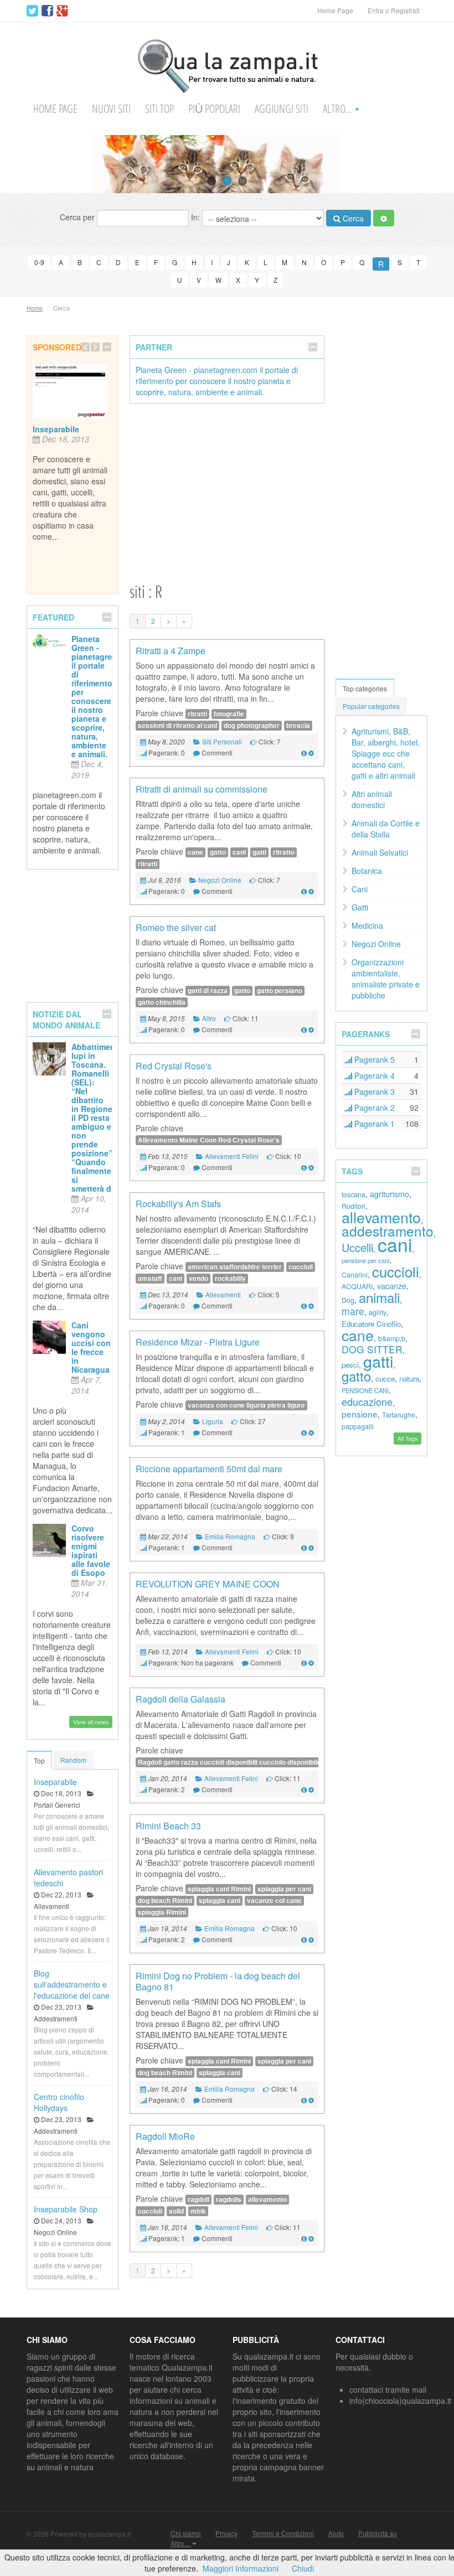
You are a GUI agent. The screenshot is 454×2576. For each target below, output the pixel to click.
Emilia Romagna (230, 1536)
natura (409, 1378)
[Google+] (62, 11)
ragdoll (198, 2199)
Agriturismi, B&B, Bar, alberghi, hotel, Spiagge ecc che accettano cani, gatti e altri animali (386, 753)
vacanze (392, 1286)
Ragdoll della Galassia (180, 1699)
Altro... (338, 109)
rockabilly (230, 1278)
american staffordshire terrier (235, 1267)
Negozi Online (220, 880)
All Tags (407, 1438)
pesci (350, 1365)
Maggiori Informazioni (241, 2568)
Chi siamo (186, 2533)
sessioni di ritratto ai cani (177, 725)
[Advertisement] (227, 492)
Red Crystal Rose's (174, 1066)
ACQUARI (357, 1286)
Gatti (360, 907)
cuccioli (301, 1267)
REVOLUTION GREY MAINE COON (208, 1584)
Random (73, 1760)
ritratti (197, 714)
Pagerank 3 (373, 1092)
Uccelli (357, 1247)
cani (239, 852)
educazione (367, 1401)
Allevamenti (223, 1294)
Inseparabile (56, 429)
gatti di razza (208, 990)
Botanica (367, 871)
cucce (385, 1378)
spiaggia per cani (284, 1889)
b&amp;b (392, 1338)
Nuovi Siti (111, 109)
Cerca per (78, 216)
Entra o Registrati (394, 10)
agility (378, 1312)
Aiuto (336, 2533)
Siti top (159, 109)
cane (195, 852)
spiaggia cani (220, 1900)
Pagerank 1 (373, 1124)
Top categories (365, 688)
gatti (259, 852)
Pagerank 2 (373, 1108)
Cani (360, 889)
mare (353, 1311)
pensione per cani (365, 1260)
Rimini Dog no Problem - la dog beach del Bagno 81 (218, 1981)
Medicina (367, 925)
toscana (354, 1194)
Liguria (213, 1421)
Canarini (355, 1275)
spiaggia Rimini (162, 1912)
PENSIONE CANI (365, 1390)
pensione (360, 1414)
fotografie (229, 714)
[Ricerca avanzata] (384, 218)
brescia (298, 725)
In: (197, 216)
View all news (91, 1722)
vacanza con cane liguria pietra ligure (246, 1405)
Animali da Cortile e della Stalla (386, 829)
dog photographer (252, 725)
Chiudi (303, 2568)
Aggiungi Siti (282, 109)
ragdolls (229, 2199)
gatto (218, 852)
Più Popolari (214, 109)
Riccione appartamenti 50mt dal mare (209, 1469)
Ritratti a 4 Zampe (171, 651)
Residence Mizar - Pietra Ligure (198, 1342)
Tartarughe (399, 1415)
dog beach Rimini (165, 1900)
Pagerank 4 (373, 1075)
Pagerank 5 (373, 1059)
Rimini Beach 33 (168, 1826)
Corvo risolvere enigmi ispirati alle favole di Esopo (91, 1550)
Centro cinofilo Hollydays (59, 2102)
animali (379, 1297)
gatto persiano (280, 990)
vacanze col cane (274, 1900)
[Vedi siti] (304, 752)
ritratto (284, 852)
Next (445, 164)
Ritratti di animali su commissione (202, 789)
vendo (198, 1278)
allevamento (267, 2199)
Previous (9, 164)
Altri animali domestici (372, 799)
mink (198, 2211)
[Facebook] (47, 11)
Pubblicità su (378, 2533)
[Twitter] (32, 11)
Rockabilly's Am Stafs (178, 1204)
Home (35, 308)
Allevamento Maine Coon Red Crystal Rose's (209, 1140)
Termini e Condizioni (283, 2533)
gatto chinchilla (162, 1002)
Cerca (352, 218)
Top (39, 1760)
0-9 (39, 262)
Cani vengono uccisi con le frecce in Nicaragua (91, 1347)
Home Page (335, 10)
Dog (348, 1300)
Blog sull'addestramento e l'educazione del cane (72, 1984)
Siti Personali (222, 741)
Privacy (226, 2533)
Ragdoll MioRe (165, 2136)
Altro (209, 1018)
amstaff (150, 1278)
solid (176, 2211)
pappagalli (358, 1426)
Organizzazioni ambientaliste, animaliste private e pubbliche (386, 979)
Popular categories (371, 706)
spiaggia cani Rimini (219, 1889)
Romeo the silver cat (176, 927)
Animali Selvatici (380, 852)
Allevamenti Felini (232, 1156)
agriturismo (389, 1194)
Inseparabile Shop (66, 2209)
